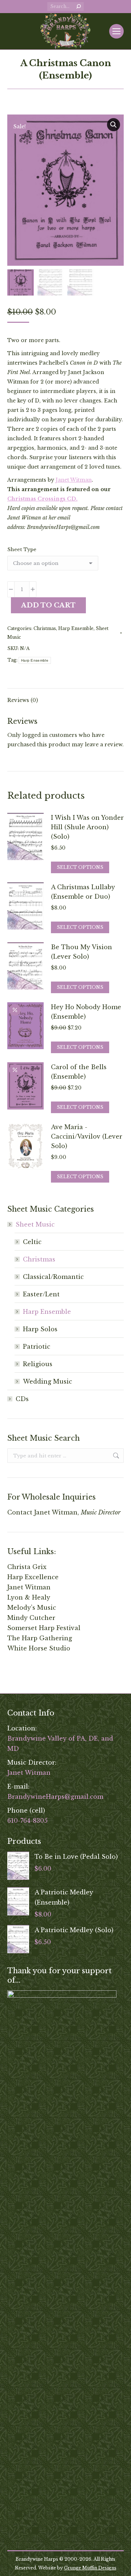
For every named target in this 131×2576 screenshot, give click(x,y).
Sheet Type (22, 549)
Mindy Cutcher (31, 1618)
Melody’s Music (32, 1608)
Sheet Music (35, 1224)
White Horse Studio (39, 1648)
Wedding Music (47, 1381)
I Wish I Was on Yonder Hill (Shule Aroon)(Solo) (87, 827)
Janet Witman (74, 480)
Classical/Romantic (53, 1277)
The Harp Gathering (40, 1638)
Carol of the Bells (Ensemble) (79, 1072)
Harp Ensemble (76, 628)
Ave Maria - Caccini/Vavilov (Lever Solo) (87, 1136)
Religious (38, 1364)
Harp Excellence (33, 1577)
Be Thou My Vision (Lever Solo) (82, 952)
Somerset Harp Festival (44, 1628)
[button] (114, 125)
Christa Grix (27, 1567)
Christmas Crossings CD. (42, 499)
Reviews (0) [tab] (23, 700)
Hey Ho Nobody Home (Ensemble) (86, 1012)
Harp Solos (40, 1329)
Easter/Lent (41, 1294)
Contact (20, 1512)
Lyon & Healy (29, 1597)
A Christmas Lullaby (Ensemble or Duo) (83, 892)
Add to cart (48, 605)
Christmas (45, 628)
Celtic (32, 1242)
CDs (22, 1399)
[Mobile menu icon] (116, 31)
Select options (80, 867)
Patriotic (37, 1347)
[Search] (79, 7)
